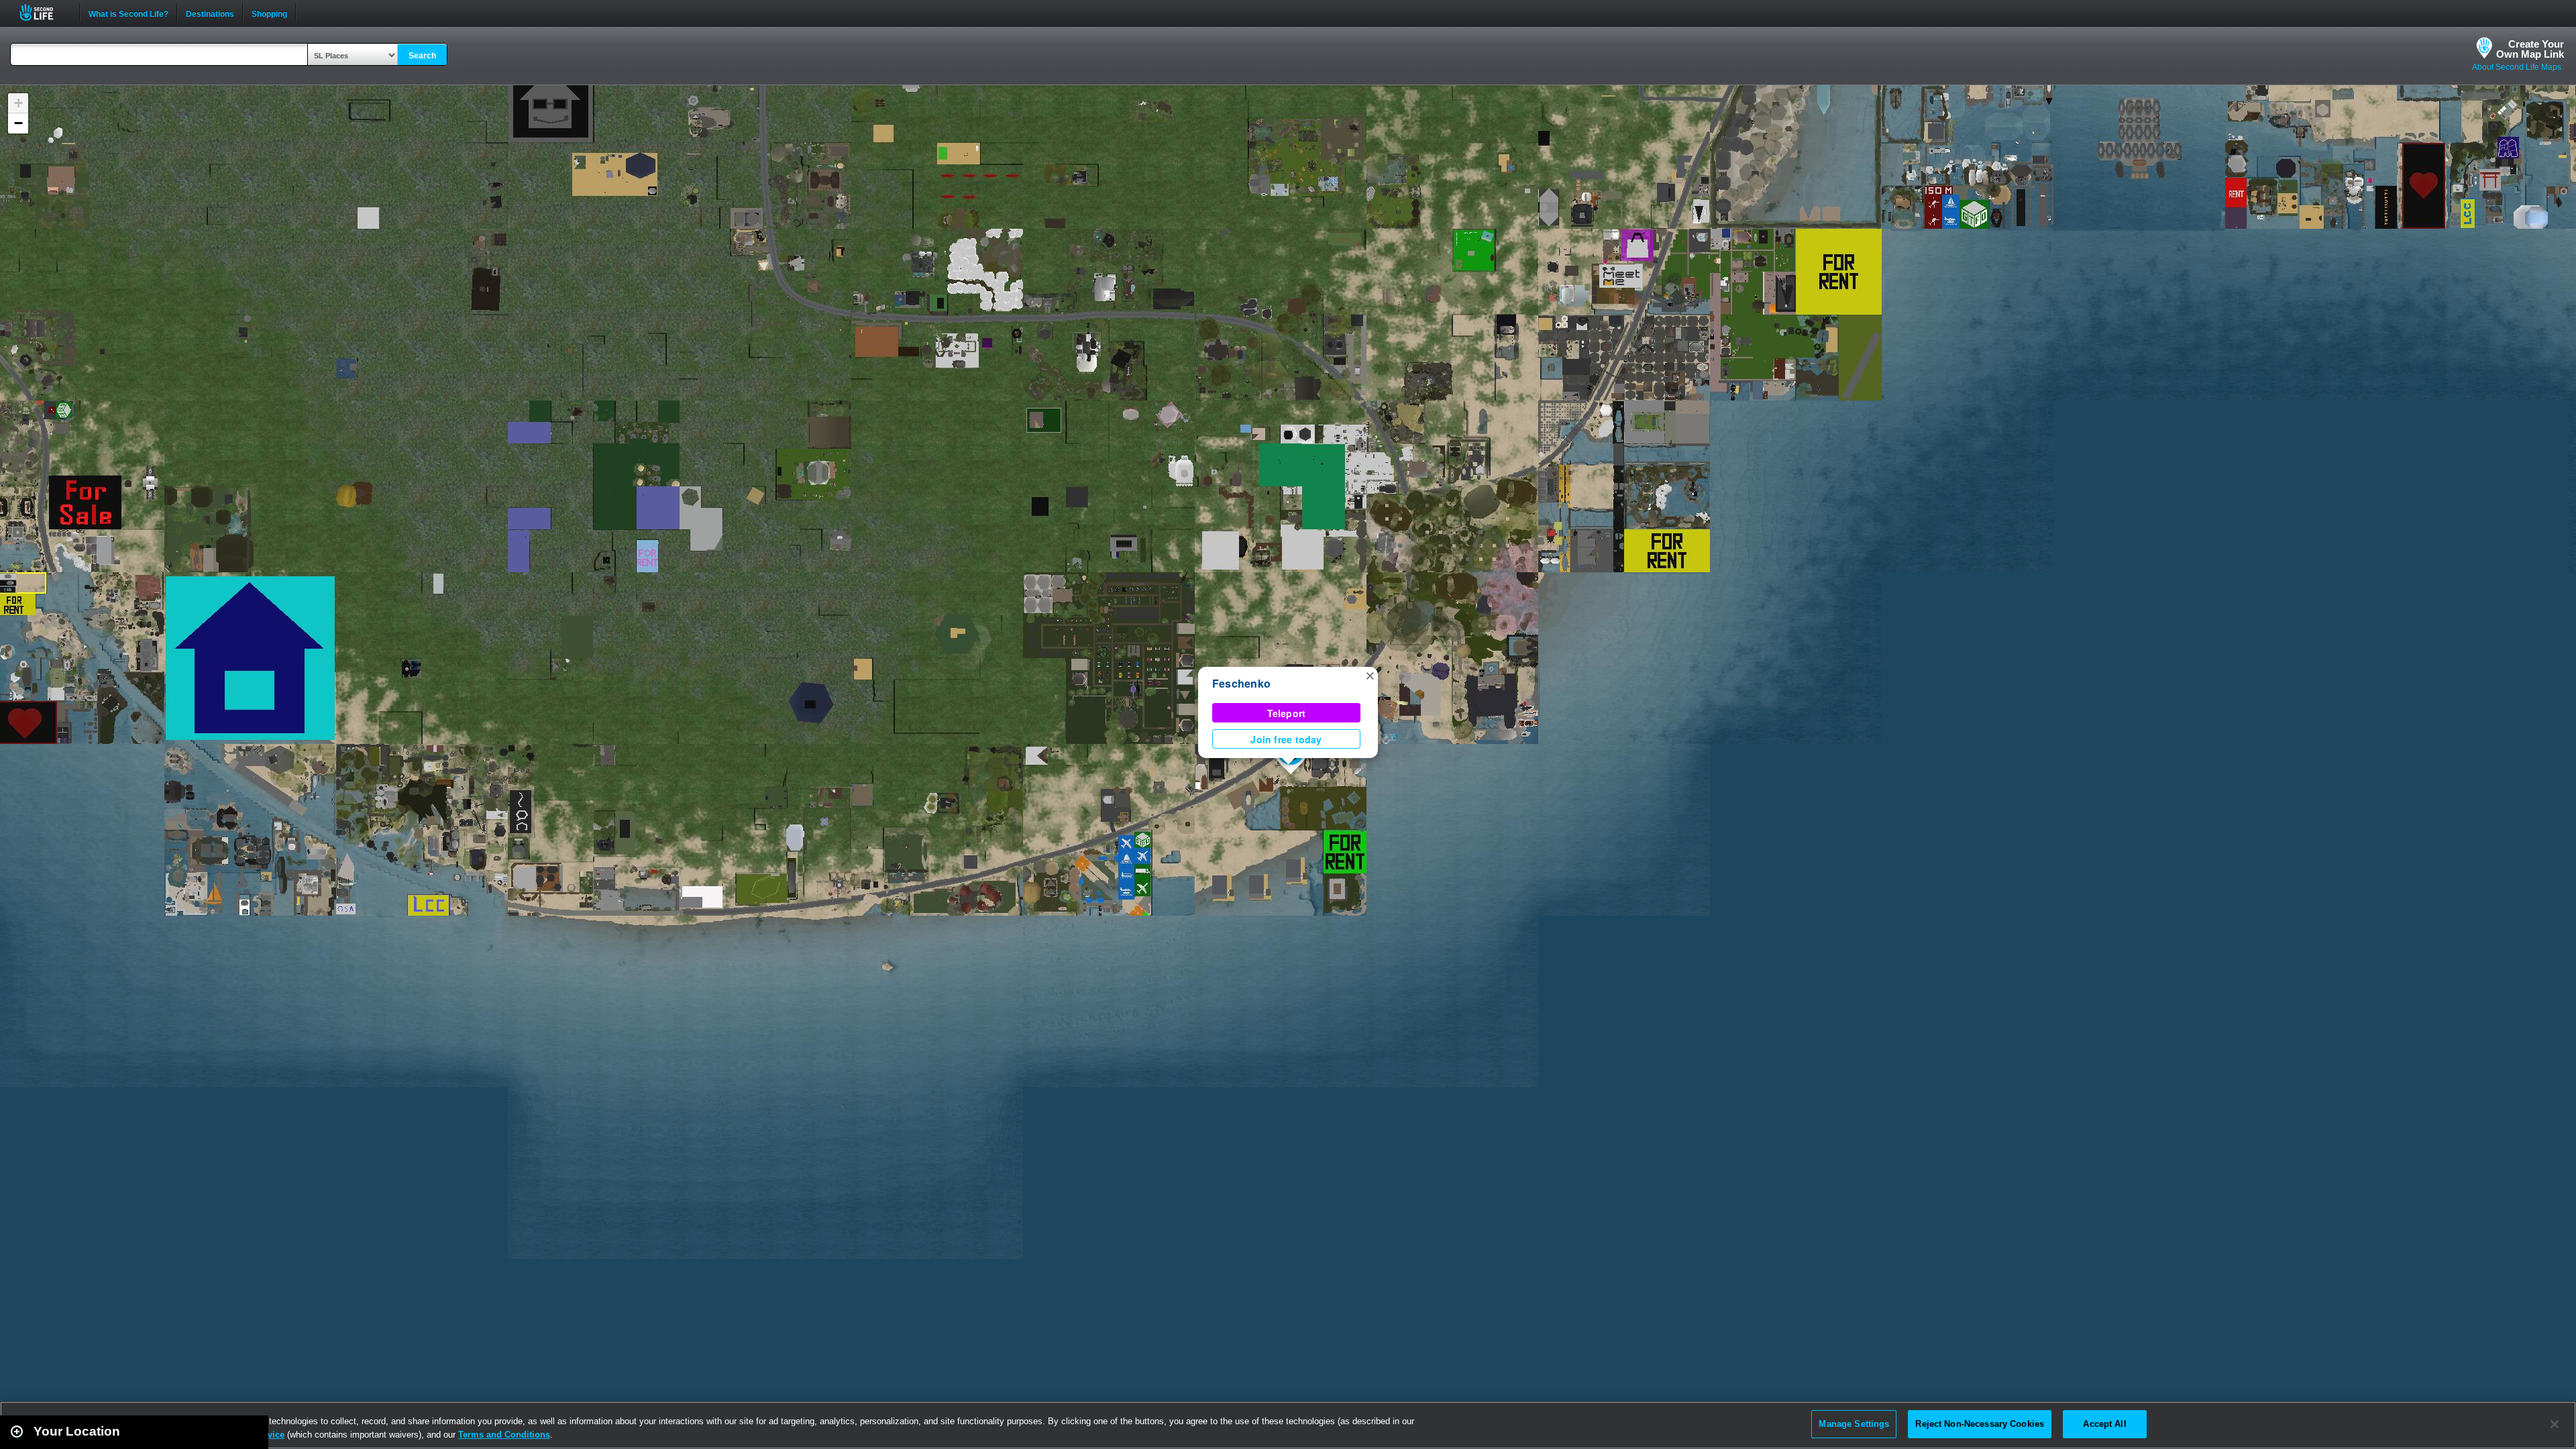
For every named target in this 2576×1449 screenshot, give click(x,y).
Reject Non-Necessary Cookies (1980, 1424)
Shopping (269, 13)
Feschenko (1241, 683)
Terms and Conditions (504, 1435)
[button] (1370, 675)
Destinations (210, 13)
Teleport (1287, 713)
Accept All (2104, 1424)
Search (422, 56)
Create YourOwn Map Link (2530, 49)
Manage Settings (1854, 1424)
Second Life (44, 12)
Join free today (1286, 739)
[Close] (2555, 1424)
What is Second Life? (128, 13)
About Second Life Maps (2517, 67)
